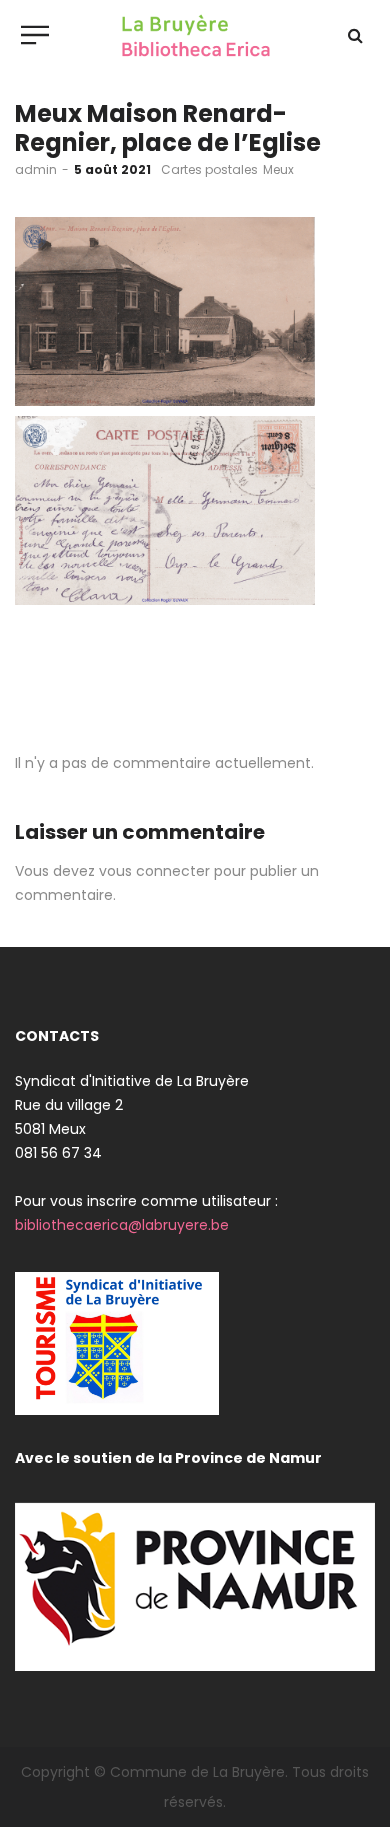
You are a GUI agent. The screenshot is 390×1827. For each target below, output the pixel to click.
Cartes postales (209, 169)
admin (36, 169)
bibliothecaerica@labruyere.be (122, 1225)
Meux (278, 169)
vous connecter (154, 871)
